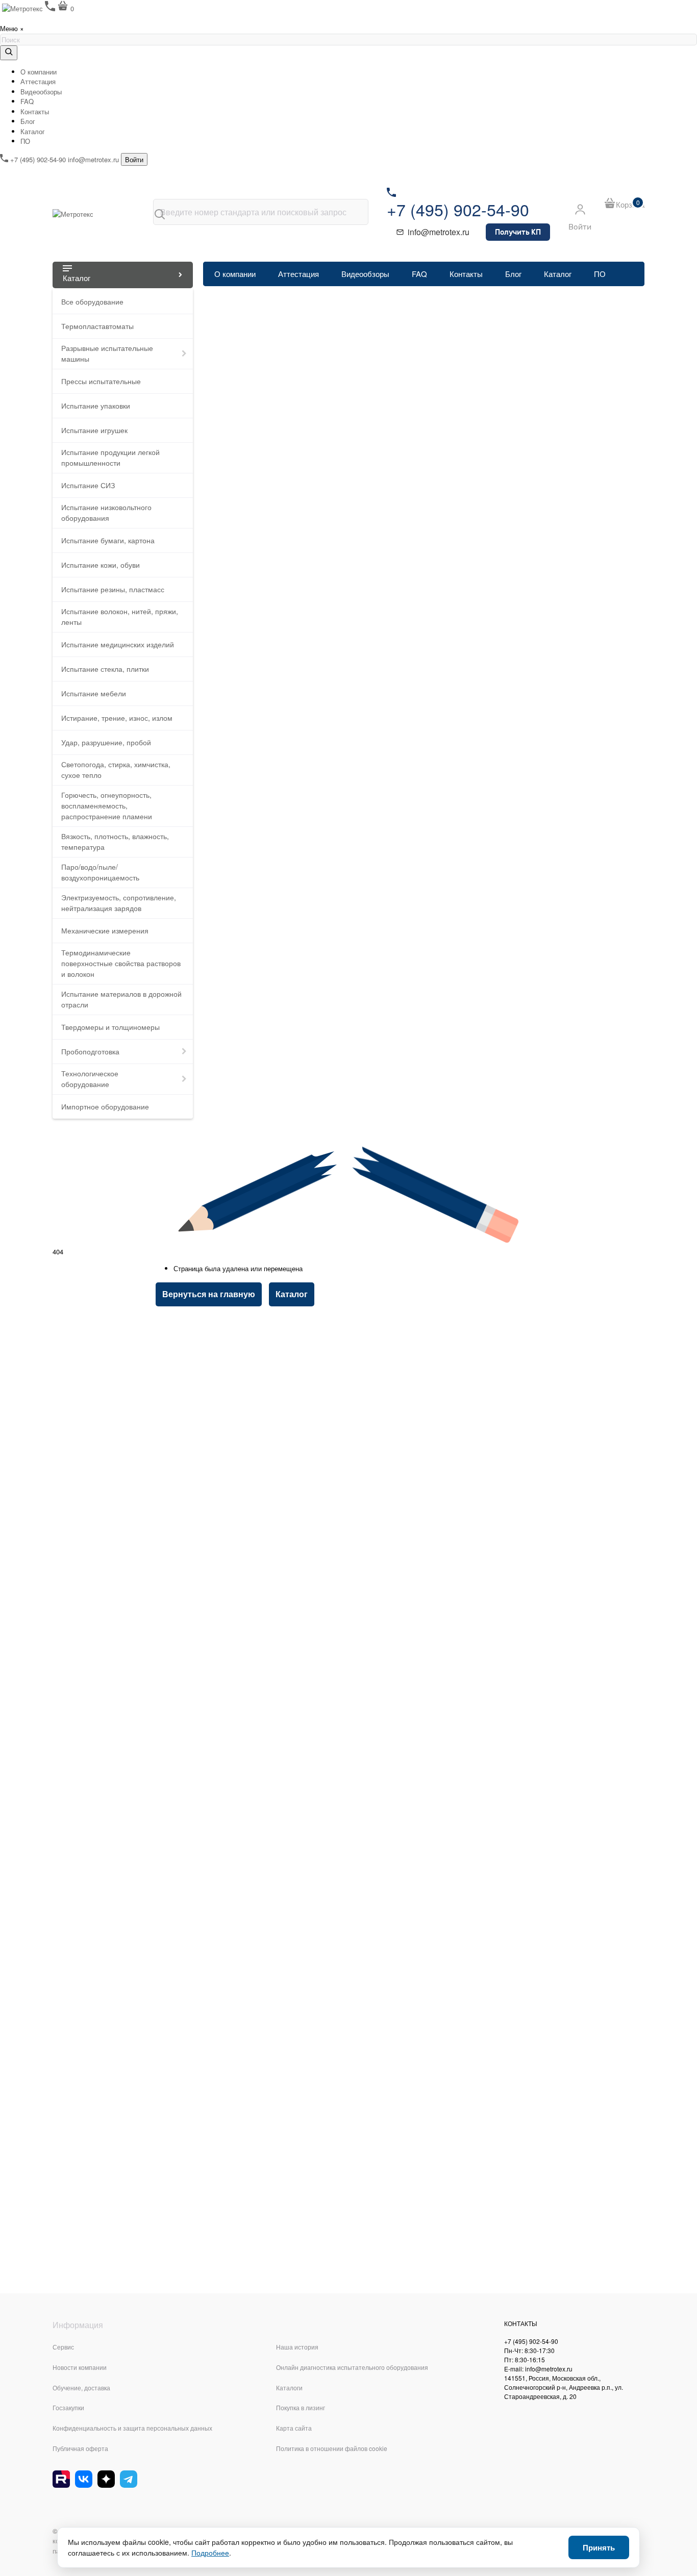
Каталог (33, 131)
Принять (599, 2547)
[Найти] (9, 53)
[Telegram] (129, 2479)
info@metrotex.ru (93, 159)
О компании (39, 72)
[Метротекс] (98, 214)
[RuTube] (61, 2479)
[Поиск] (160, 214)
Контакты (35, 111)
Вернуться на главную (209, 1294)
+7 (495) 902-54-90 (38, 159)
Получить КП (518, 232)
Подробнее (210, 2553)
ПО (25, 141)
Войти (134, 159)
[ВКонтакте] (84, 2479)
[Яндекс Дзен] (106, 2479)
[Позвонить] (51, 8)
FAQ (27, 101)
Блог (28, 121)
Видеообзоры (41, 92)
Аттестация (38, 81)
